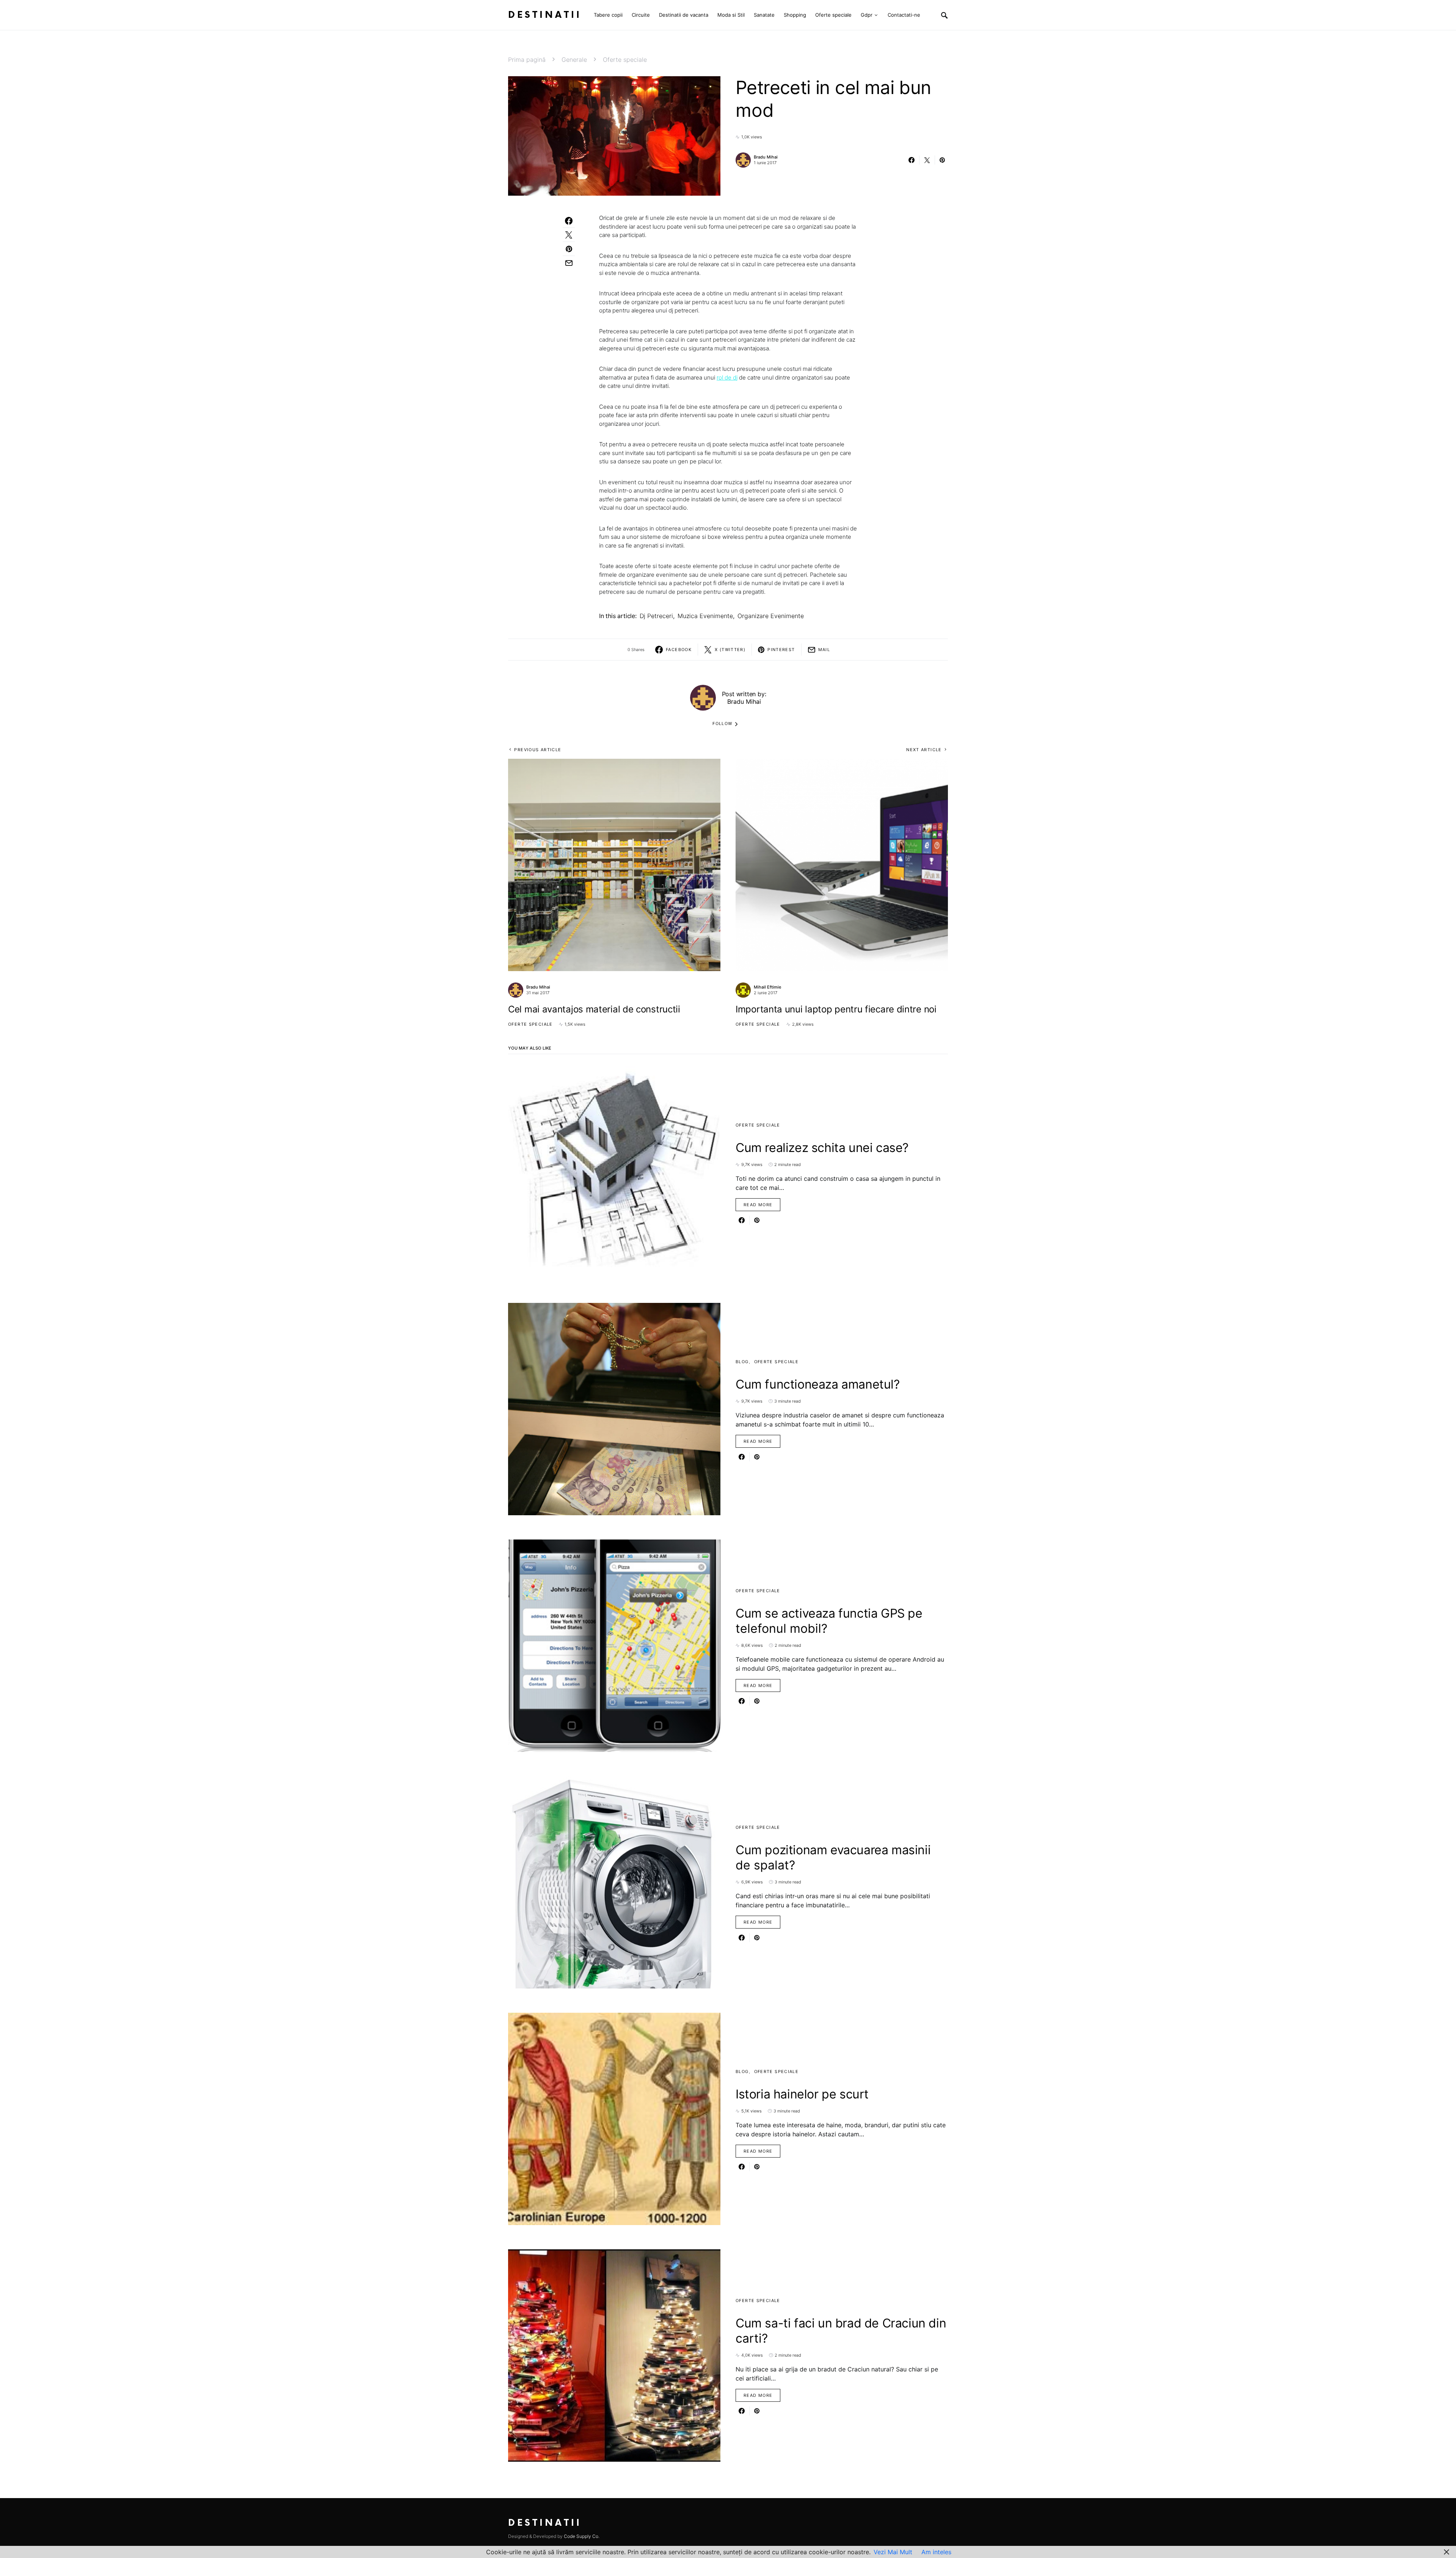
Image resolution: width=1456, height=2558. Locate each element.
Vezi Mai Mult (893, 2552)
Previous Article (538, 750)
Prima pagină (527, 60)
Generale (574, 60)
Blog (742, 1362)
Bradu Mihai (766, 157)
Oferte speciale (625, 60)
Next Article (924, 750)
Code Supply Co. (582, 2536)
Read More (758, 1205)
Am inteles (936, 2552)
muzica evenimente (705, 616)
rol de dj (727, 377)
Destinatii (545, 15)
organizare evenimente (771, 616)
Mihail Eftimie (767, 987)
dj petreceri (656, 616)
